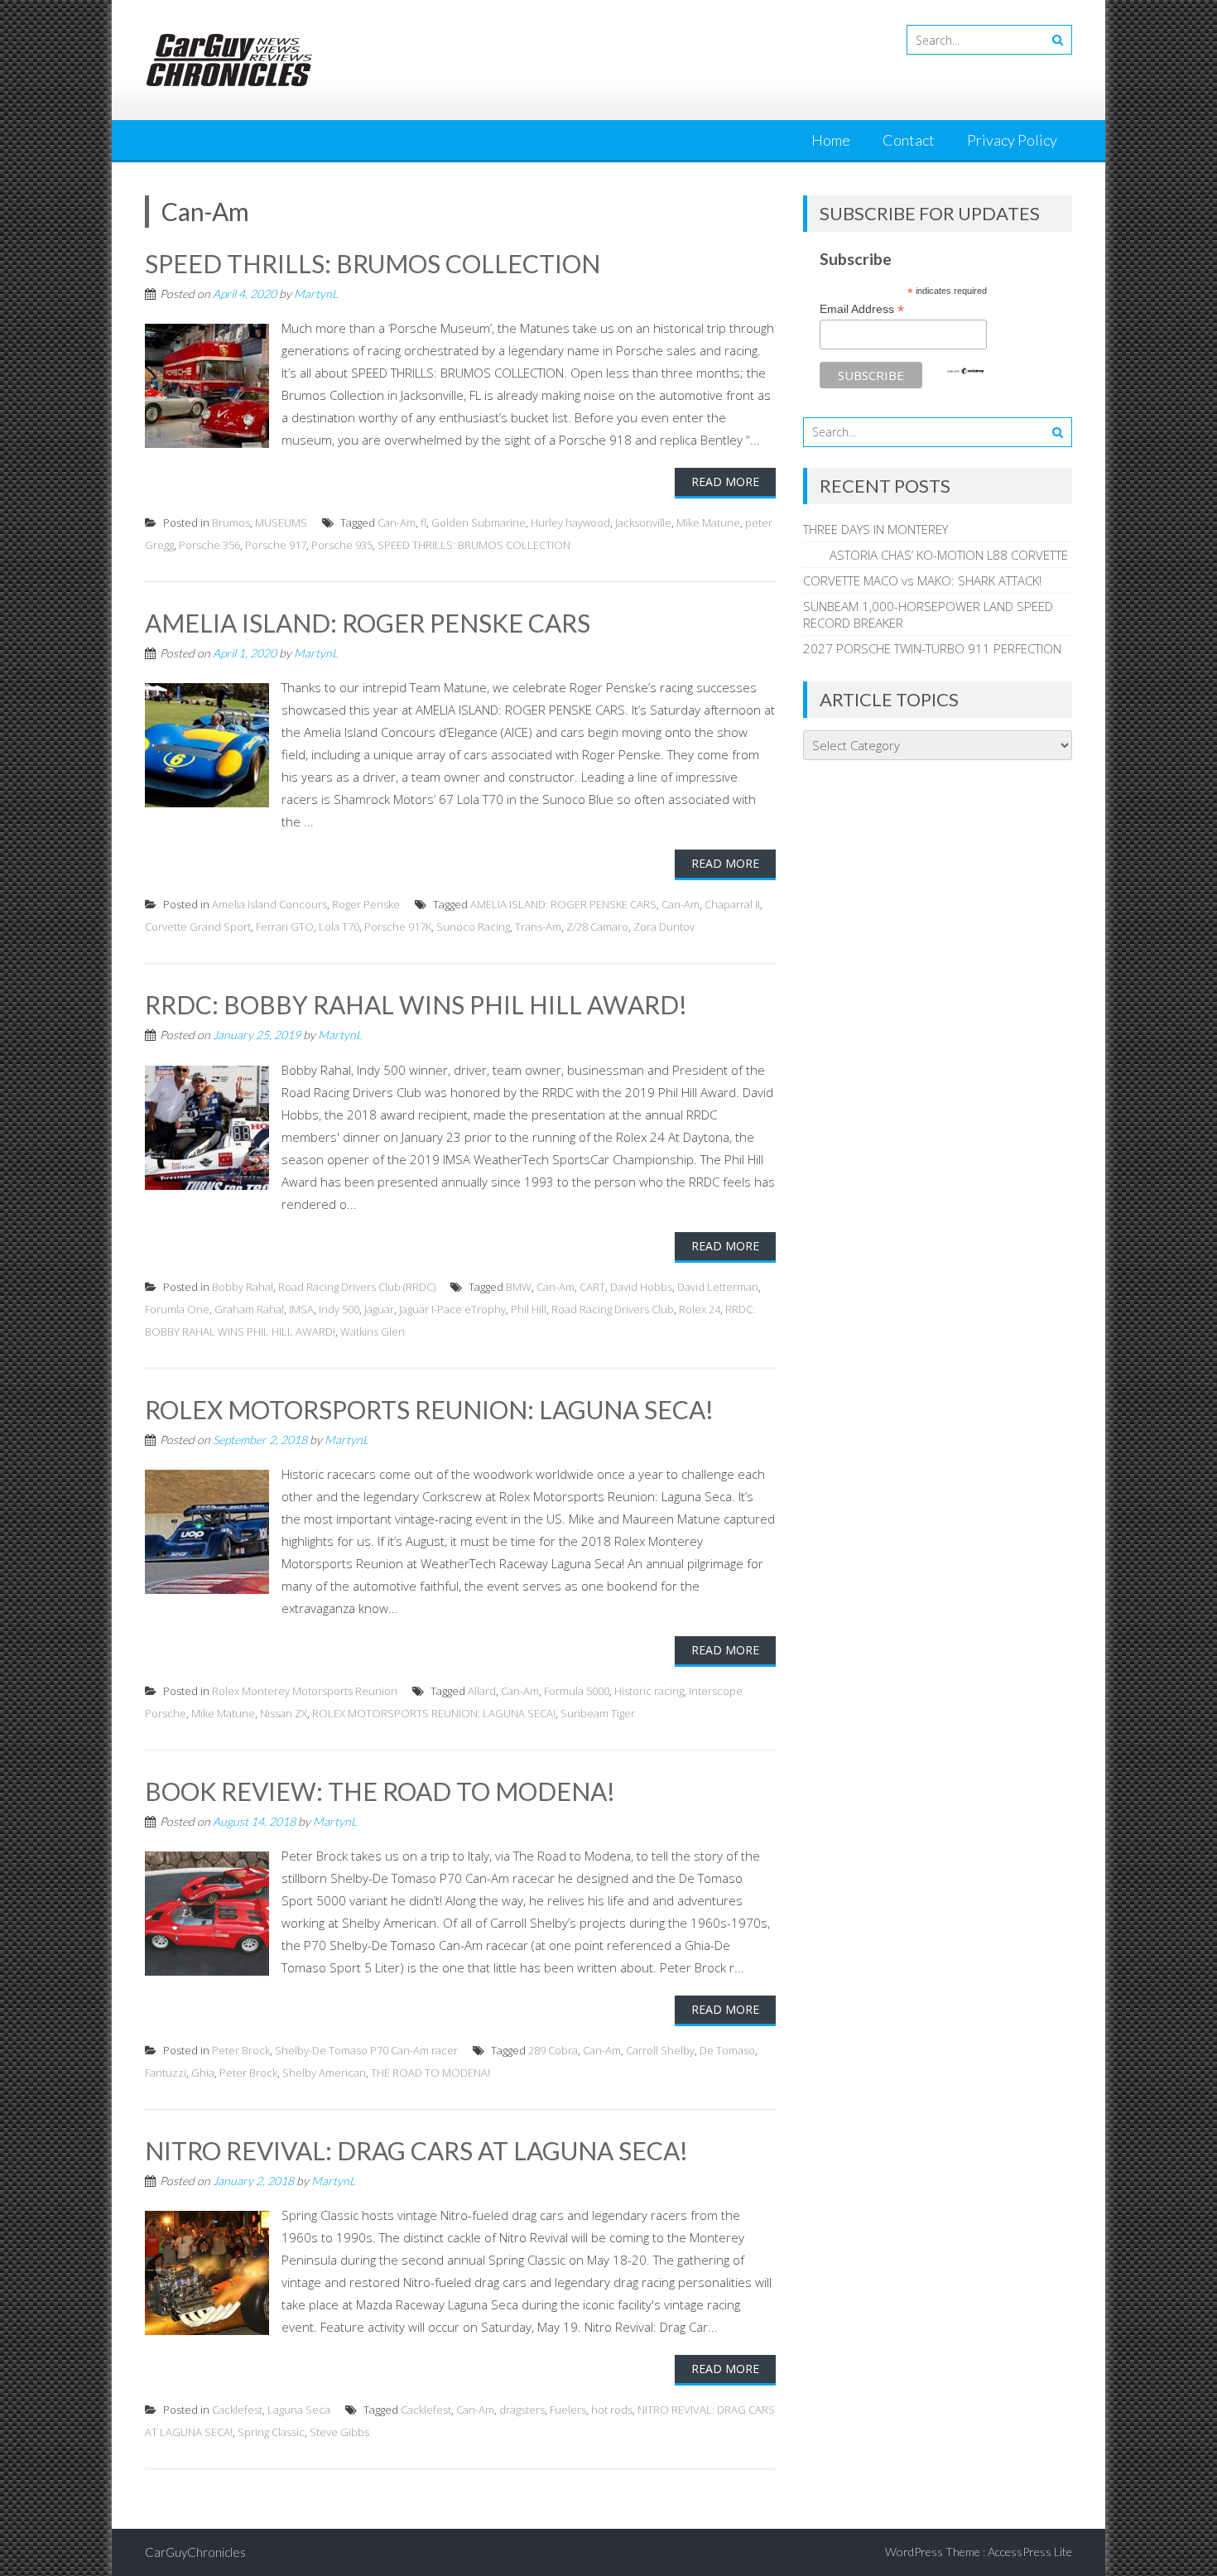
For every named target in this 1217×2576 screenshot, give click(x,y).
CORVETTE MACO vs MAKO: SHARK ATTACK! (922, 580)
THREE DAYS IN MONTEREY (875, 529)
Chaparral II (732, 904)
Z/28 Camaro (597, 927)
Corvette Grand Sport (198, 927)
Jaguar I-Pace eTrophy (452, 1309)
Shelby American (324, 2073)
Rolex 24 (700, 1309)
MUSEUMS (281, 522)
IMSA (301, 1309)
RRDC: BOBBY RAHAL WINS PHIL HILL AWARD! (416, 1004)
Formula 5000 (577, 1691)
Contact (909, 140)
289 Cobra (553, 2050)
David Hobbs (641, 1287)
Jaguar (379, 1309)
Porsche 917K (398, 927)
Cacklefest (237, 2410)
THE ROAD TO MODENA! (431, 2073)
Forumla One (177, 1309)
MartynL (316, 294)
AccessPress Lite (1030, 2552)
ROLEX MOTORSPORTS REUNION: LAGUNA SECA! (429, 1409)
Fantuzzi (166, 2073)
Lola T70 (339, 927)
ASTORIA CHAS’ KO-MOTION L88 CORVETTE (936, 555)
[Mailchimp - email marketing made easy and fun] (965, 371)
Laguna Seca (299, 2410)
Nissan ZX (284, 1713)
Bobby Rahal (243, 1287)
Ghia (203, 2073)
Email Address (862, 309)
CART (592, 1287)
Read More (725, 481)
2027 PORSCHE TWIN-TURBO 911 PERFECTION (932, 648)
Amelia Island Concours (269, 904)
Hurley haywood (570, 522)
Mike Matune (708, 522)
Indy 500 (339, 1309)
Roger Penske (366, 904)
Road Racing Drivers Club (613, 1309)
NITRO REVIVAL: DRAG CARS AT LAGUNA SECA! (416, 2150)
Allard (482, 1691)
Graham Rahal (249, 1309)
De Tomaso (727, 2050)
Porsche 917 (276, 545)
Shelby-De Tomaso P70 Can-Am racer (366, 2050)
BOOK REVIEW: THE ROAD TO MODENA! (380, 1791)
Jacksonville (643, 522)
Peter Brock (241, 2050)
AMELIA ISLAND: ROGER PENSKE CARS (368, 623)
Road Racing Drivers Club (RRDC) (357, 1287)
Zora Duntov (664, 927)
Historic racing (649, 1691)
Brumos (231, 522)
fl (423, 522)
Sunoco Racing (473, 927)
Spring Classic (271, 2432)
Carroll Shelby (660, 2050)
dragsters (522, 2410)
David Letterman (718, 1287)
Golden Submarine (479, 522)
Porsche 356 (209, 545)
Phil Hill (529, 1309)
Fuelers (568, 2410)
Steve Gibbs (339, 2432)
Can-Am (397, 522)
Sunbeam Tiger (598, 1713)
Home (831, 140)
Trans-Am (538, 927)
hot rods (612, 2410)
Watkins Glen (373, 1331)
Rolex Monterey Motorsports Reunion (305, 1691)
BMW (519, 1287)
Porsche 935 (342, 545)
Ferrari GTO (285, 927)
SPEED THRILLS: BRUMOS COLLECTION (373, 263)
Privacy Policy (1012, 140)
